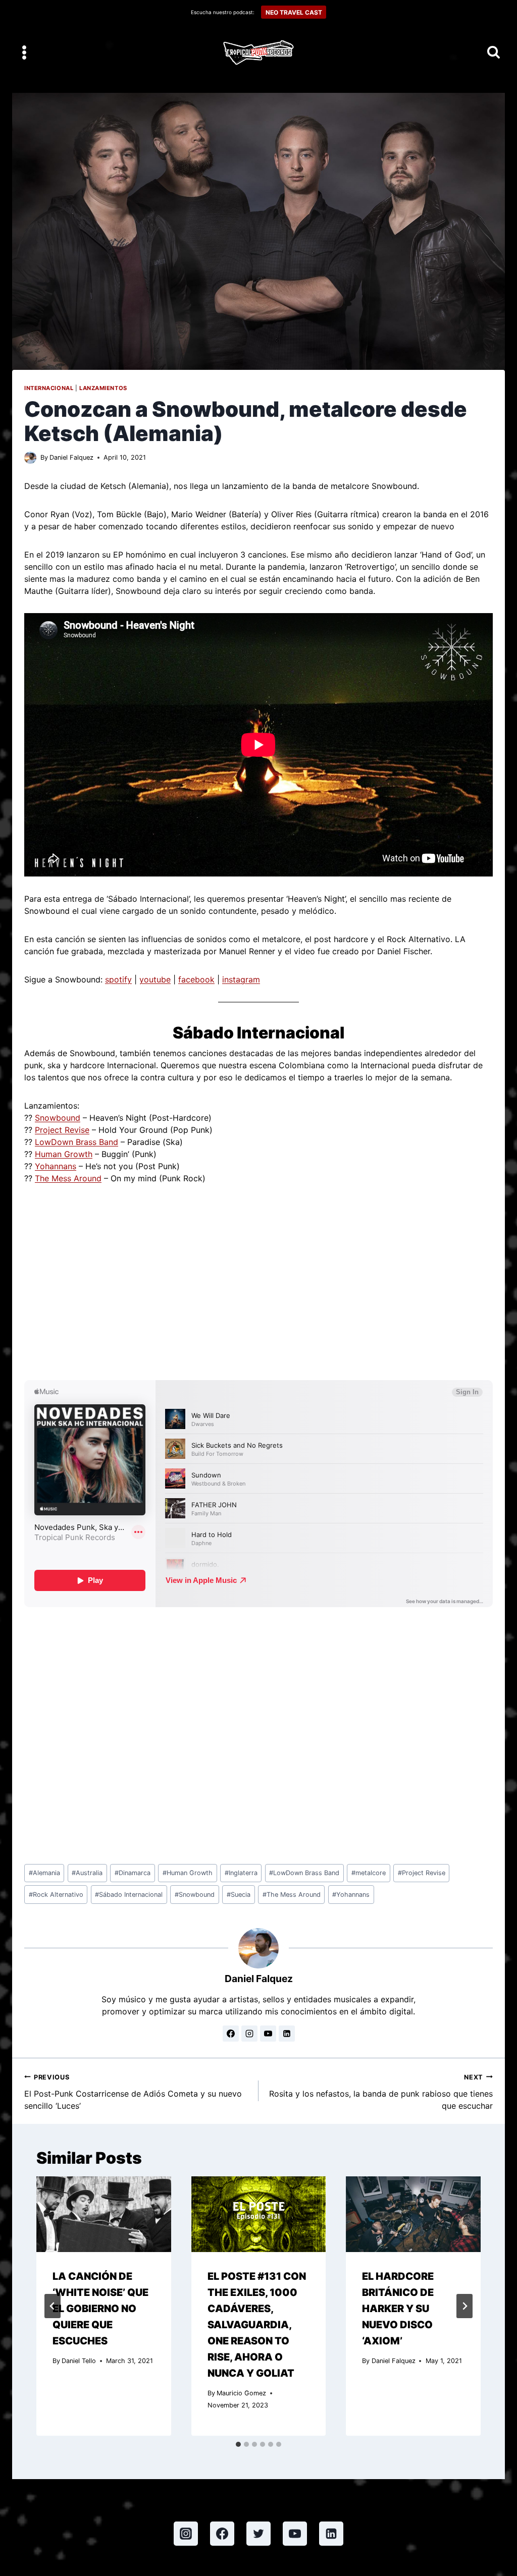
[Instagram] (186, 2534)
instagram (241, 979)
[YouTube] (295, 2534)
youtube (155, 979)
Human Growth (64, 1154)
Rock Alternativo (56, 1895)
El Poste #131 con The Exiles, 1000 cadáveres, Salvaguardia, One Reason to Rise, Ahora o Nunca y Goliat (257, 2325)
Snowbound (58, 1118)
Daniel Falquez (71, 457)
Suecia (239, 1895)
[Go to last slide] (53, 2306)
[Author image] (30, 458)
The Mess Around (68, 1178)
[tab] (238, 2444)
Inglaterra (241, 1873)
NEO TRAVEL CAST (294, 12)
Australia (87, 1873)
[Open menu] (24, 52)
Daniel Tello (79, 2361)
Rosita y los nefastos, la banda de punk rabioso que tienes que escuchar (381, 2092)
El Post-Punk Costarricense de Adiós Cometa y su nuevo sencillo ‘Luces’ (133, 2092)
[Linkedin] (331, 2534)
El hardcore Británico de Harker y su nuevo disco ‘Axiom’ (398, 2309)
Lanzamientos (103, 388)
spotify (118, 979)
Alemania (44, 1873)
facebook (196, 979)
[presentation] (104, 2214)
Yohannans (56, 1166)
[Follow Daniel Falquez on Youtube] (268, 2034)
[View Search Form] (494, 53)
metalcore (369, 1873)
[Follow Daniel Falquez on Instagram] (249, 2034)
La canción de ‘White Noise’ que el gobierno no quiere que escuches (100, 2309)
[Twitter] (258, 2534)
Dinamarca (133, 1873)
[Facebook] (222, 2534)
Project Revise (62, 1130)
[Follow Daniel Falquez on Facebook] (231, 2034)
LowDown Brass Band (76, 1142)
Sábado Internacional (129, 1895)
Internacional (49, 388)
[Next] (464, 2306)
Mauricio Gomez (241, 2393)
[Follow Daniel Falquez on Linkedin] (287, 2034)
